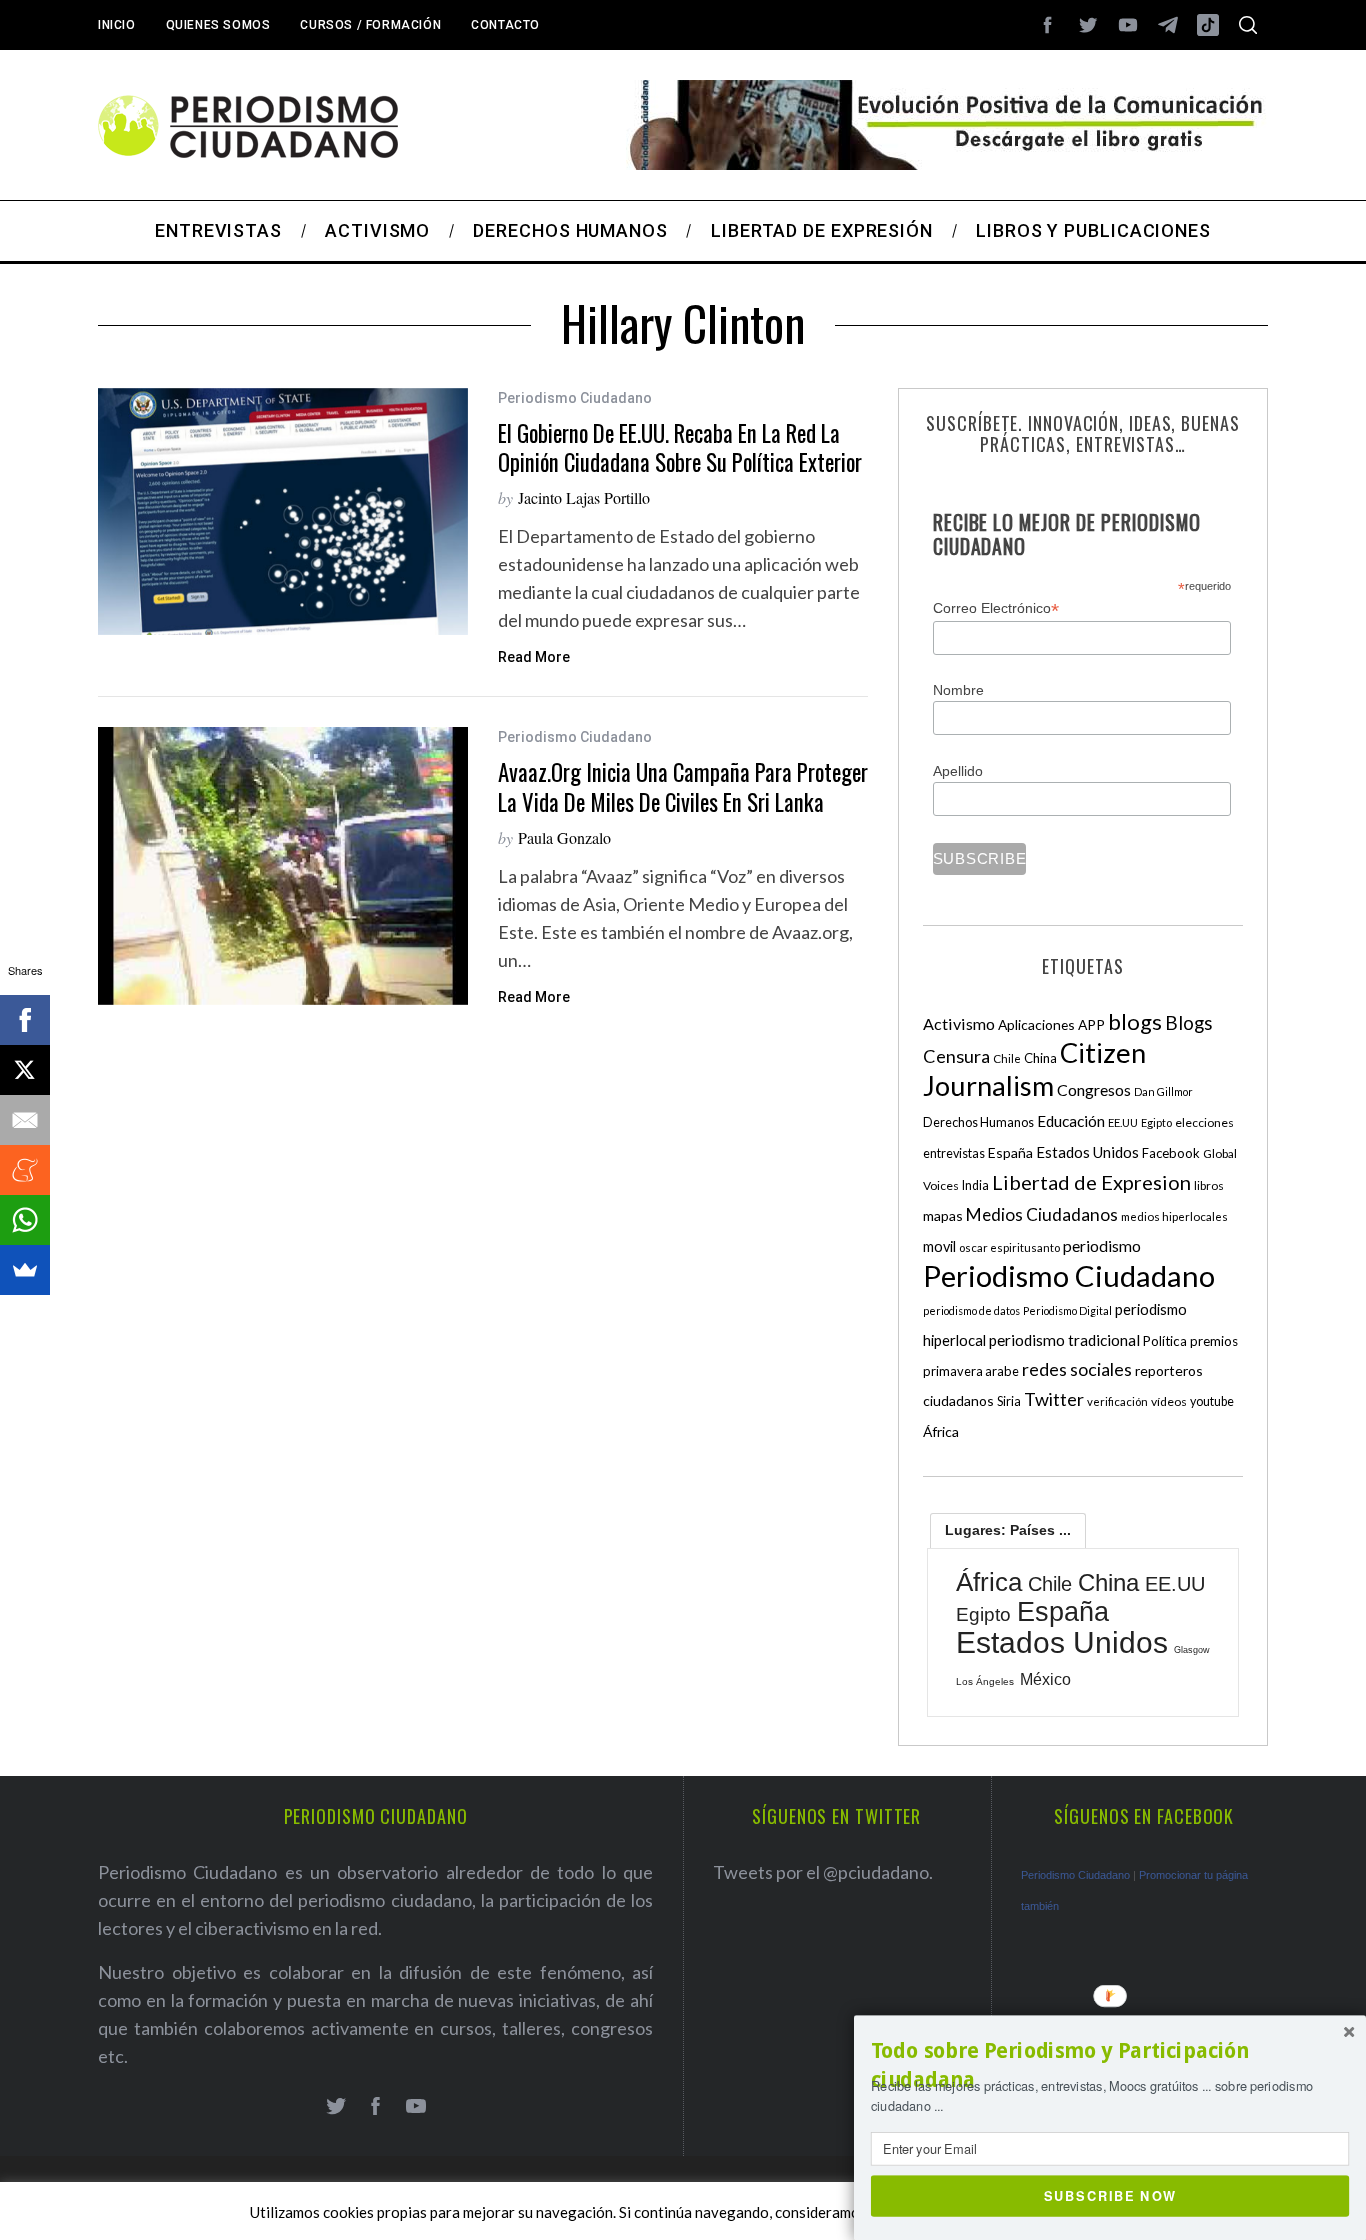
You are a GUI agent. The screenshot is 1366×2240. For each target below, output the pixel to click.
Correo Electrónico (996, 608)
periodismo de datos (971, 1310)
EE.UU (1123, 1122)
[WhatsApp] (25, 1220)
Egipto (1156, 1122)
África (941, 1431)
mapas (943, 1215)
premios (1214, 1341)
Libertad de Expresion (1091, 1182)
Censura (956, 1056)
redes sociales (1077, 1369)
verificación (1117, 1401)
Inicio (117, 25)
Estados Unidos (1087, 1152)
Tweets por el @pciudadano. (823, 1872)
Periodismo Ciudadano (575, 398)
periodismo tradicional (1064, 1340)
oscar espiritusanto (1009, 1247)
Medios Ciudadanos (1042, 1214)
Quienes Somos (218, 25)
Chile (1007, 1058)
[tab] (1008, 1530)
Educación (1071, 1121)
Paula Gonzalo (564, 837)
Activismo (959, 1023)
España (1010, 1152)
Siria (1009, 1401)
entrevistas (954, 1153)
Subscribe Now (1110, 2195)
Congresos (1094, 1089)
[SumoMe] (25, 1270)
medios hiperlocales (1174, 1216)
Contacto (505, 25)
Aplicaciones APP (1051, 1024)
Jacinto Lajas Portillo (584, 497)
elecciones (1204, 1122)
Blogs (1189, 1022)
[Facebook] (25, 1020)
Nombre (958, 690)
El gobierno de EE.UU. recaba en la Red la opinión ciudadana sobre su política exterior (680, 448)
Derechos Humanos (978, 1122)
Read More (534, 657)
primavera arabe (971, 1371)
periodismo (1102, 1246)
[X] (25, 1070)
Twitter (1054, 1399)
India (975, 1185)
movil (939, 1246)
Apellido (958, 771)
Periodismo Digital (1067, 1310)
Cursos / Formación (370, 25)
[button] (1110, 2065)
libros (1209, 1185)
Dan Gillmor (1163, 1091)
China (1040, 1058)
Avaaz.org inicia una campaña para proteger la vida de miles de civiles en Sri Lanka (683, 787)
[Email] (25, 1120)
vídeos (1169, 1401)
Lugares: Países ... (1008, 1530)
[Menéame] (25, 1170)
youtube (1212, 1401)
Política (1165, 1341)
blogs (1135, 1021)
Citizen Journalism (1034, 1069)
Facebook (1171, 1153)
